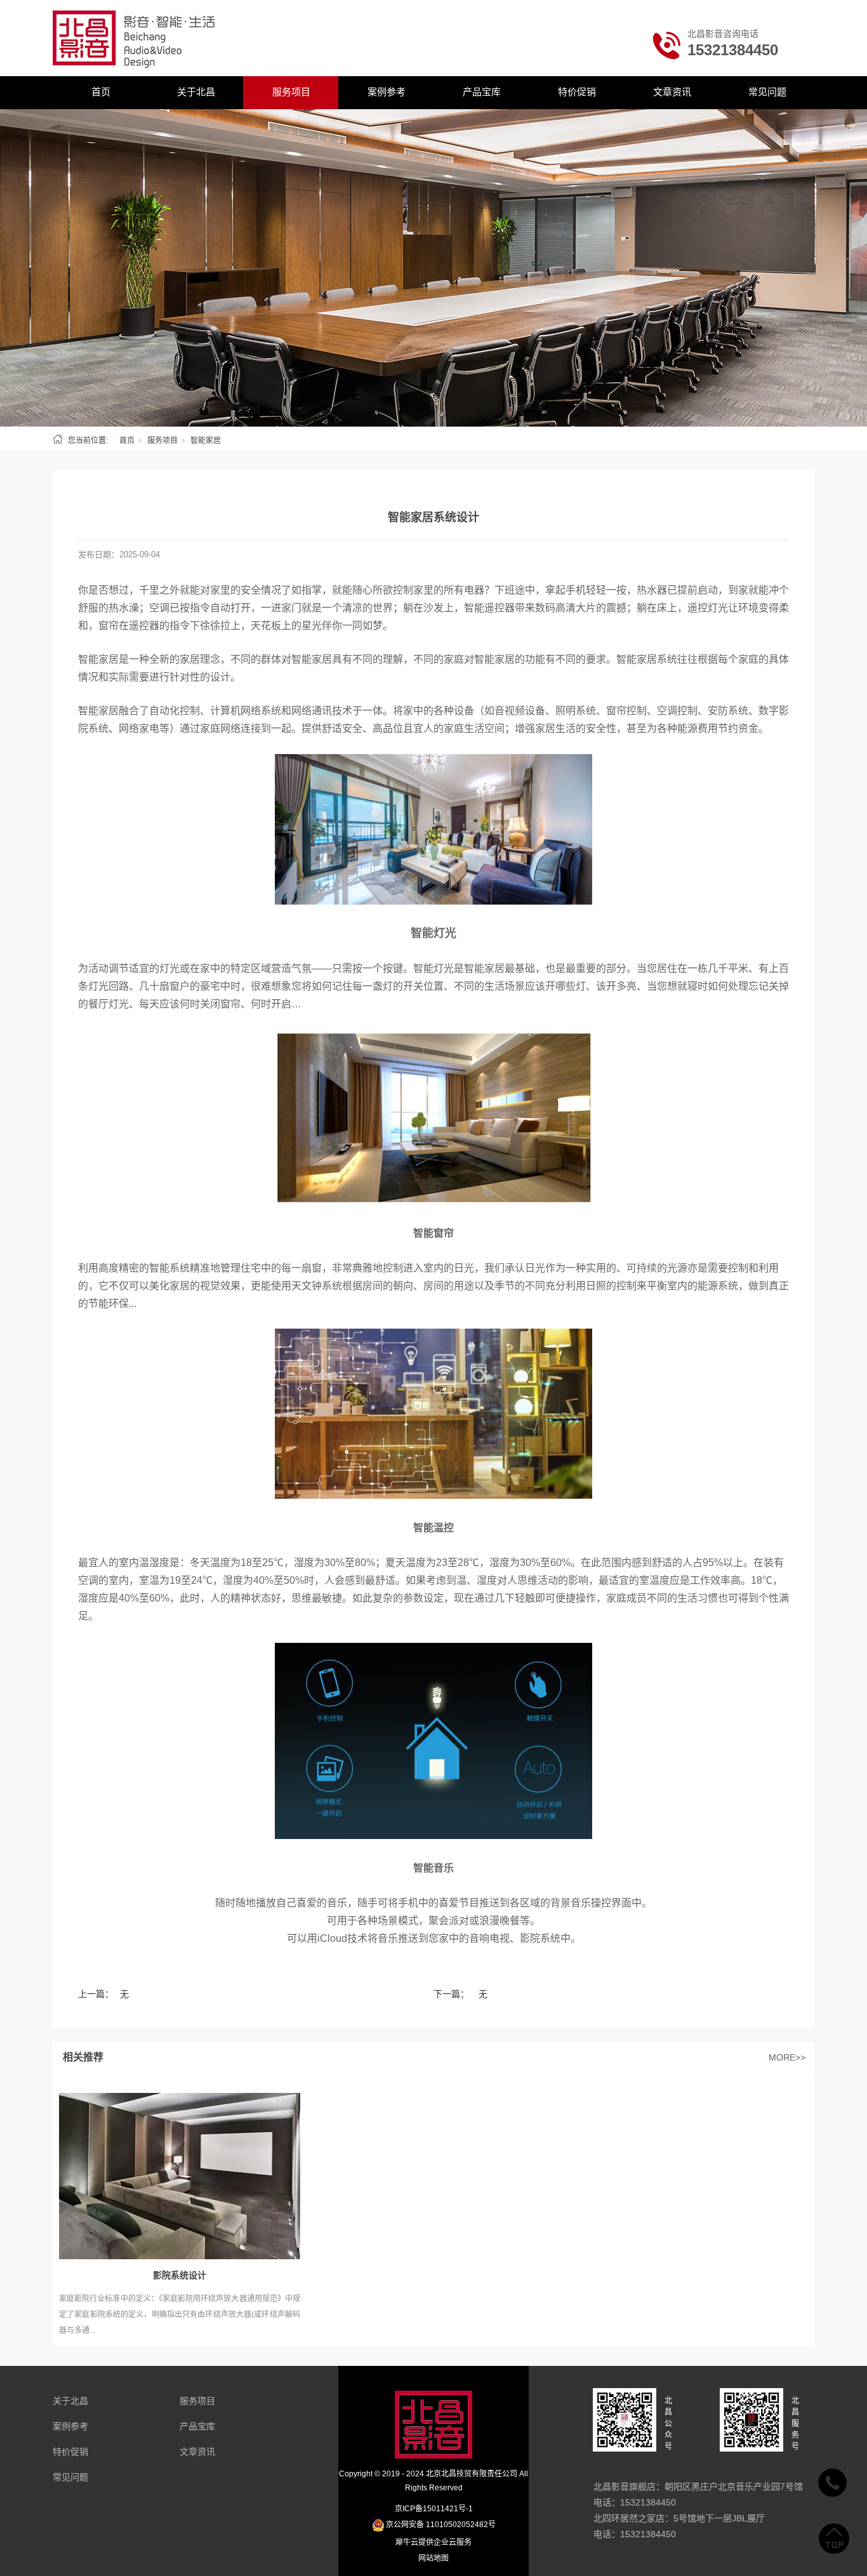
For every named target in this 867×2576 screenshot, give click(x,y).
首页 (101, 92)
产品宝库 (482, 92)
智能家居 (206, 441)
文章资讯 (672, 92)
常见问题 (767, 92)
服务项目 (291, 92)
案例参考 (387, 92)
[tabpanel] (433, 268)
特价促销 (577, 92)
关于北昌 (196, 92)
